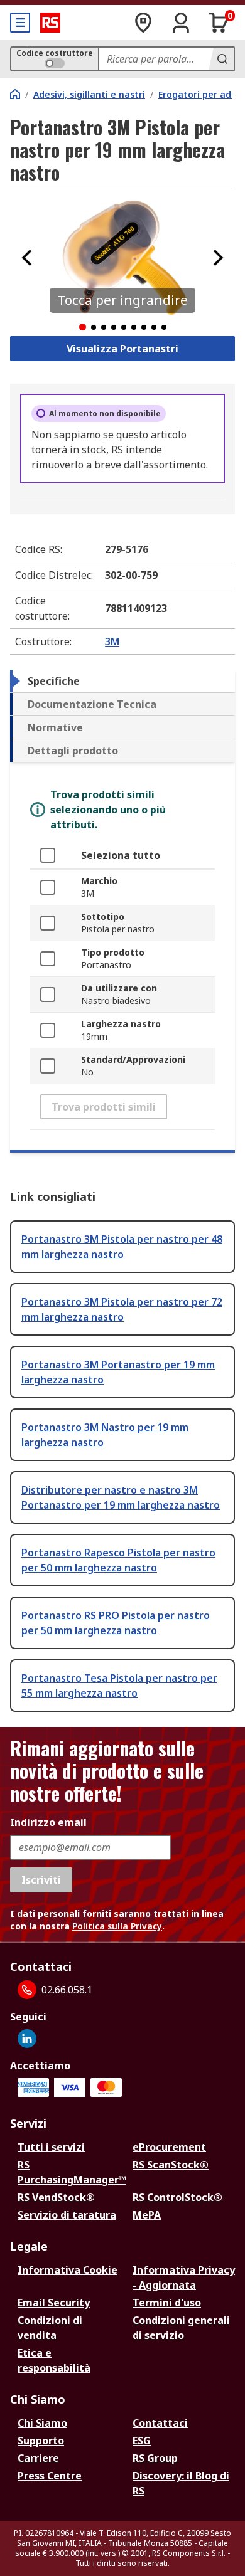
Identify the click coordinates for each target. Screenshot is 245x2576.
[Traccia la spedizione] (143, 23)
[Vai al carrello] (219, 23)
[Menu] (20, 23)
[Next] (218, 258)
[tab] (122, 681)
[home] (15, 94)
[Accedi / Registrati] (181, 23)
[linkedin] (27, 2039)
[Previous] (27, 258)
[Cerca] (221, 59)
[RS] (50, 23)
